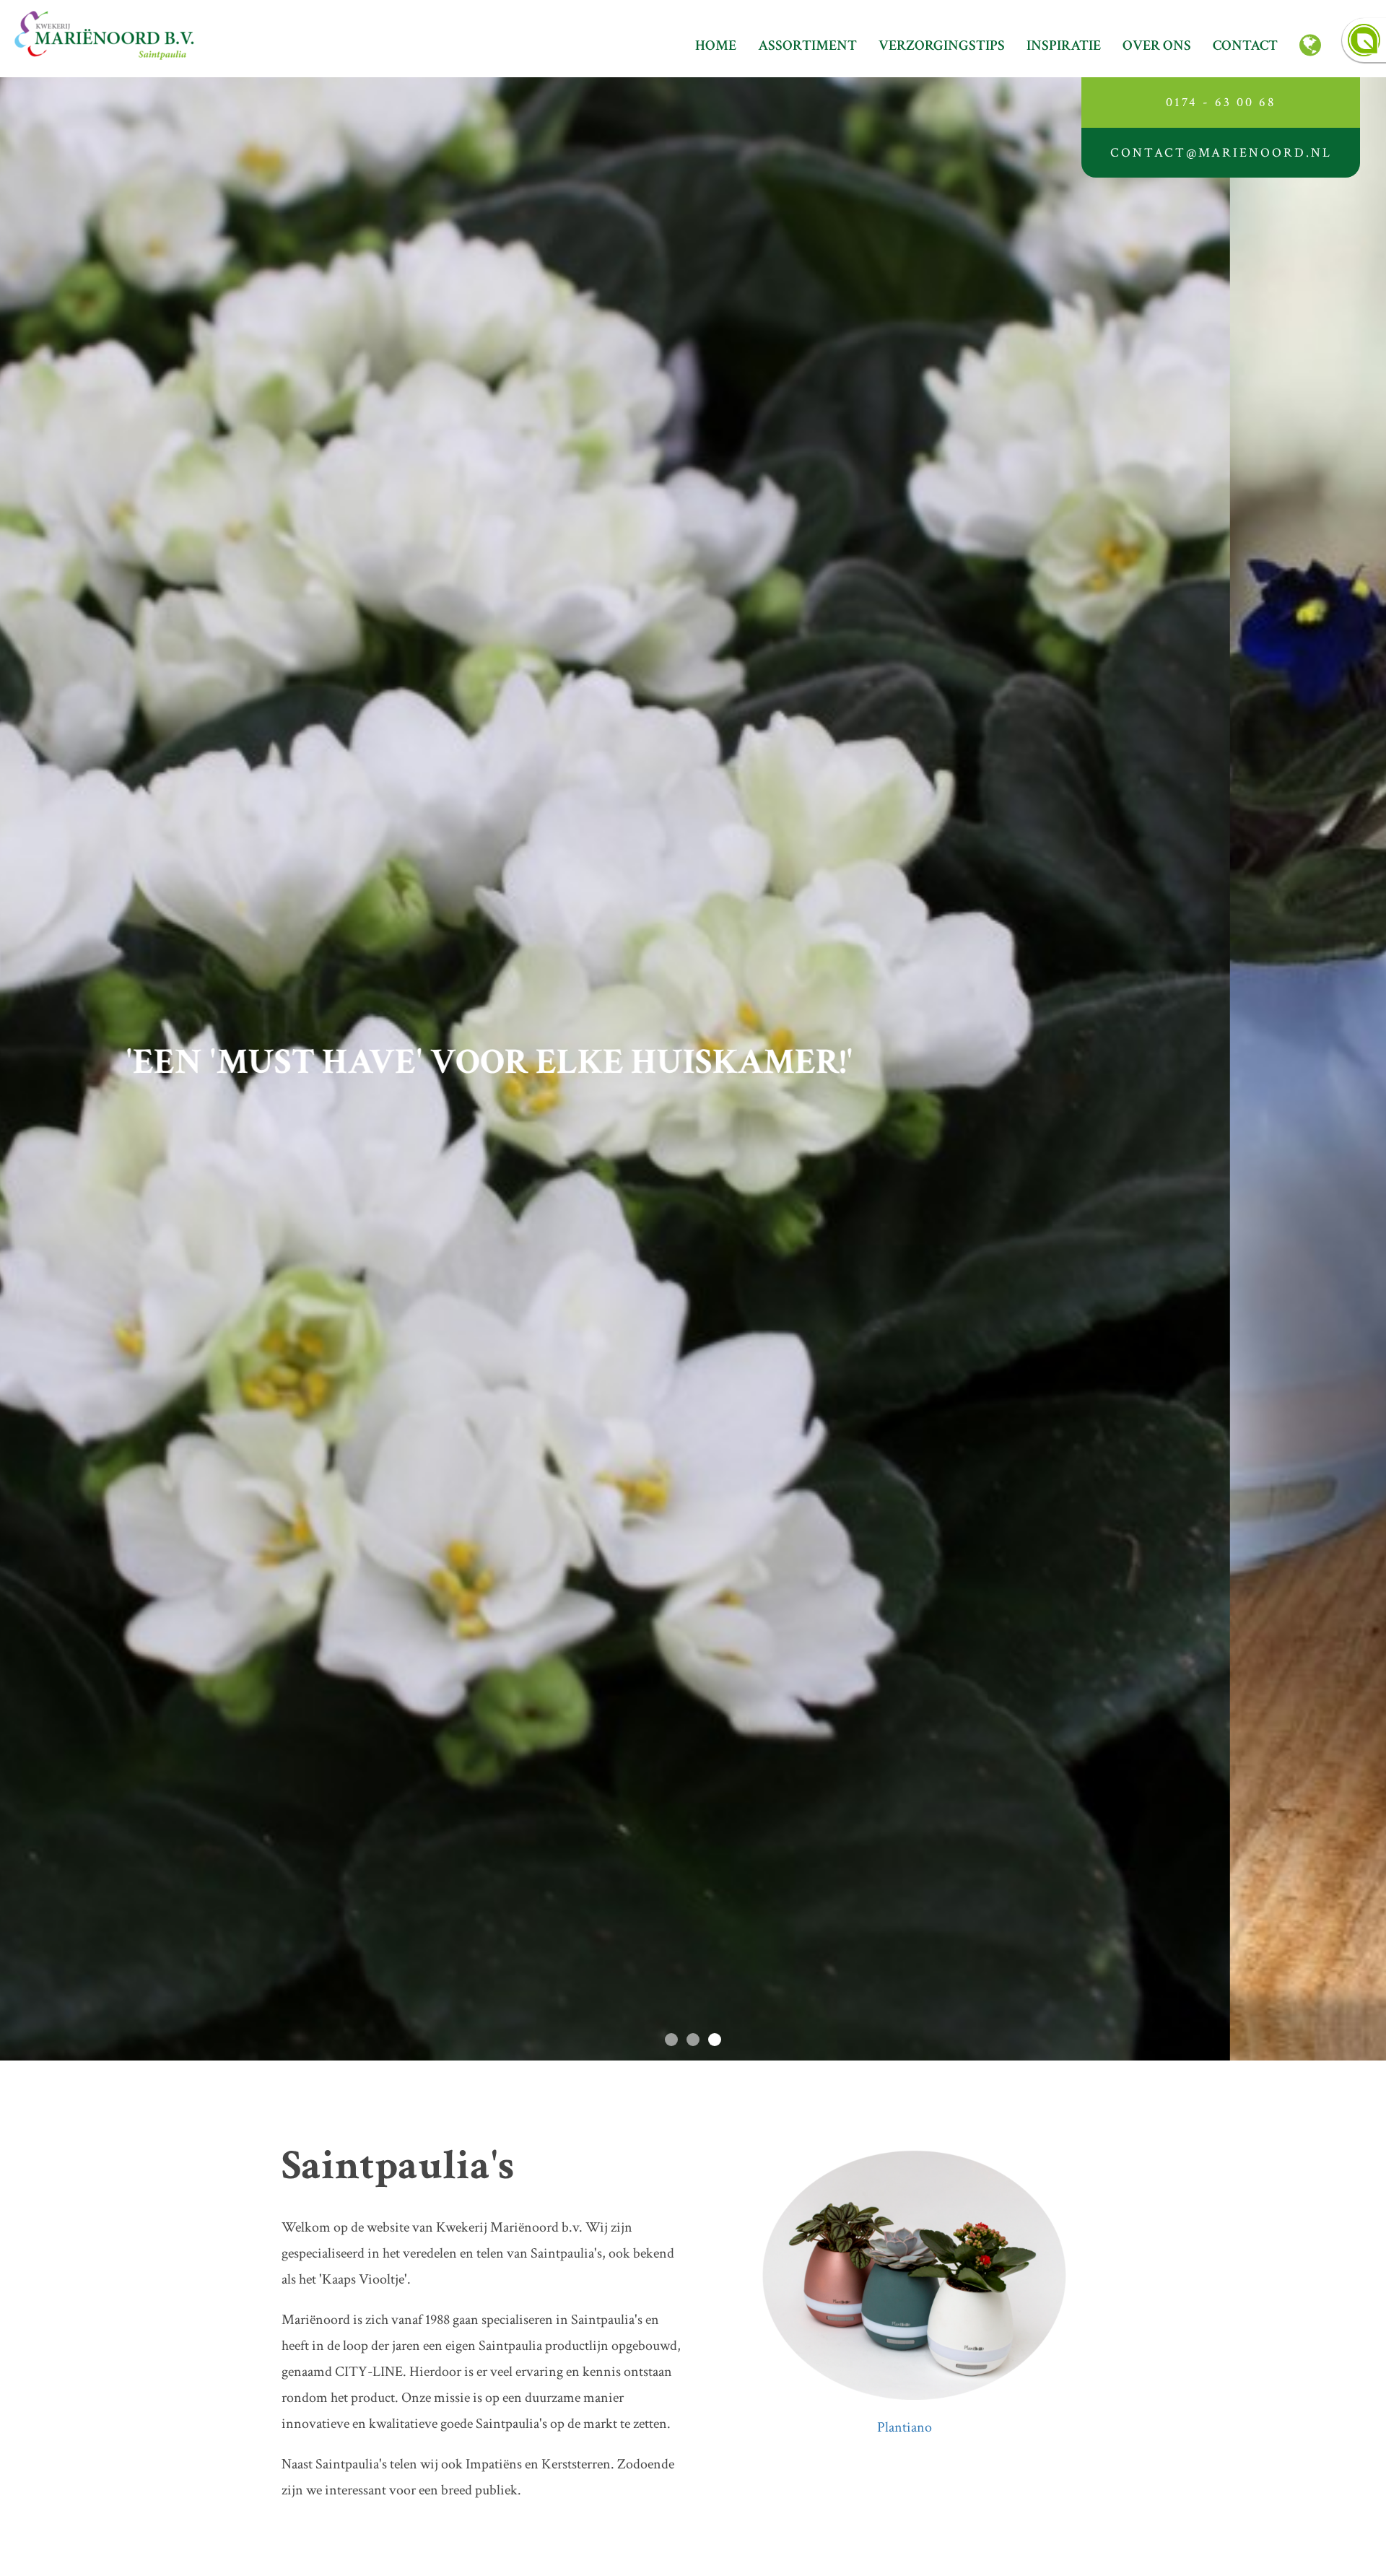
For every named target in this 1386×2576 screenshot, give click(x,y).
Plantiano (905, 2427)
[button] (1310, 46)
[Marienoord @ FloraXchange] (1364, 40)
